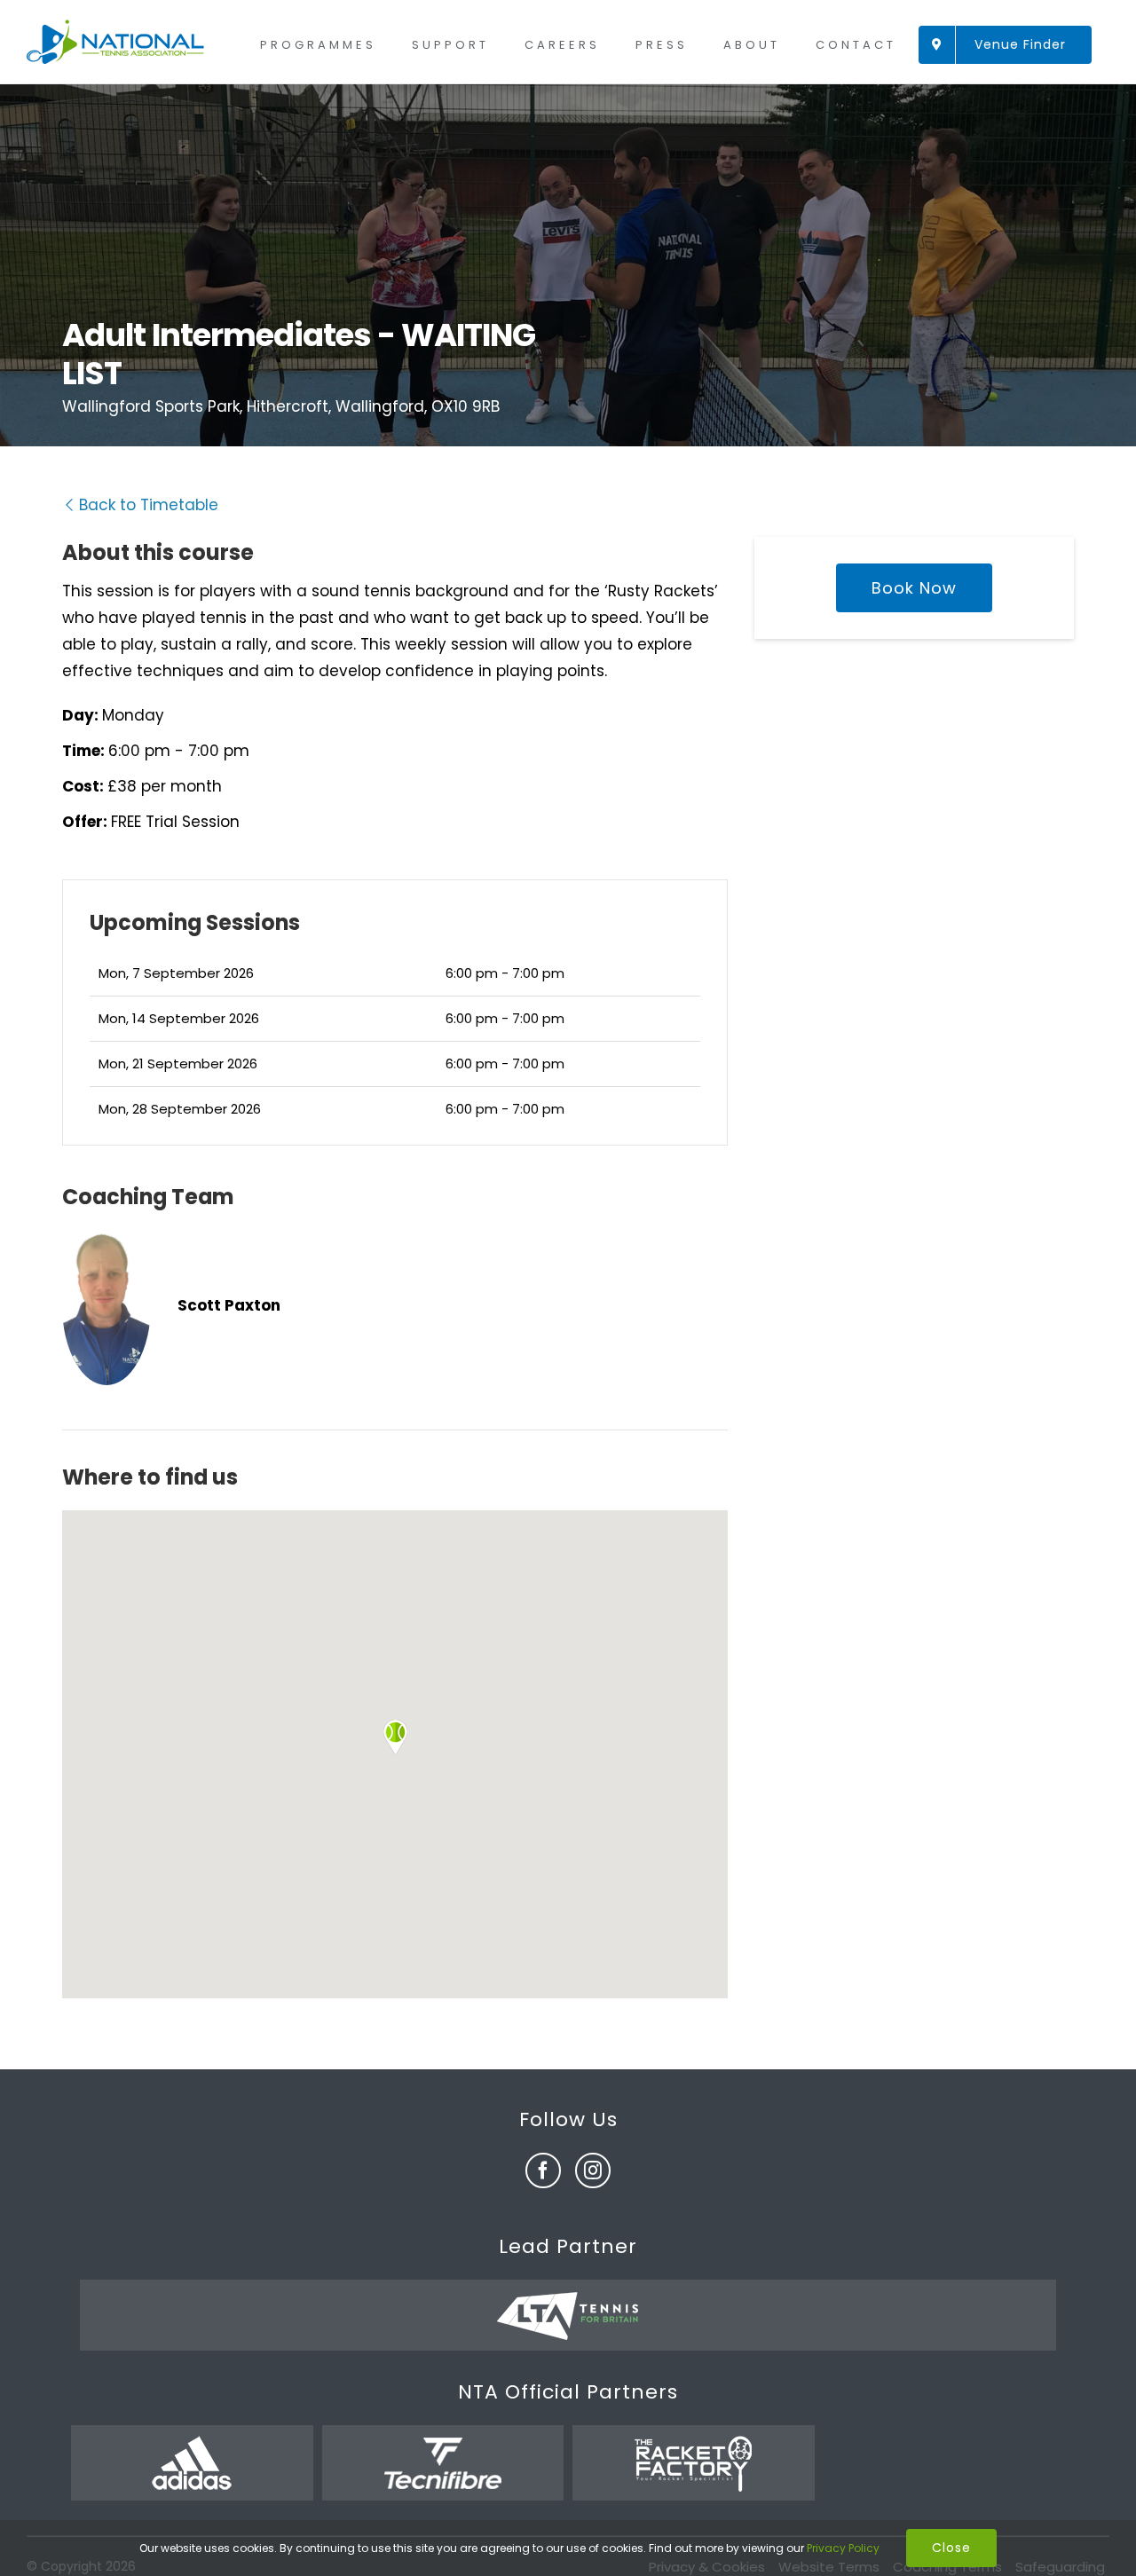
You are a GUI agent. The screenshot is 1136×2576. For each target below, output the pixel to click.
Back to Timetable (149, 505)
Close (951, 2548)
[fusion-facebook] (543, 2170)
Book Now (914, 588)
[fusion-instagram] (593, 2170)
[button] (395, 1737)
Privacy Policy (843, 2548)
